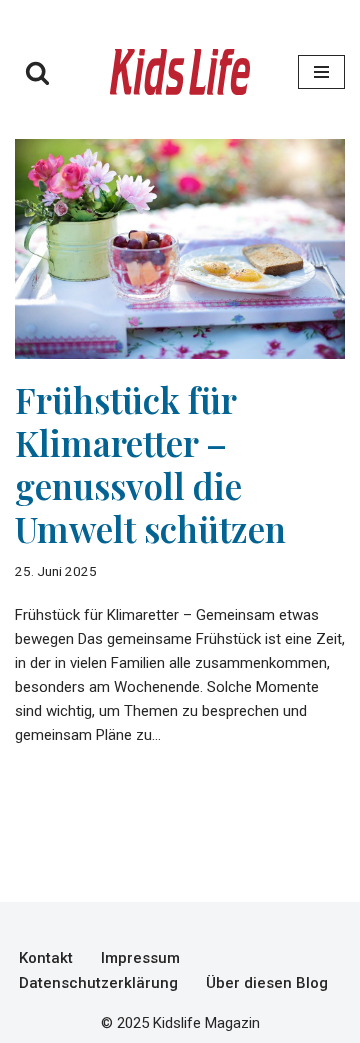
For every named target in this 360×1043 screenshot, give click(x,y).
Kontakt (46, 958)
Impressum (140, 958)
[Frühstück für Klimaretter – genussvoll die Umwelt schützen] (180, 249)
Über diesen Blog (267, 983)
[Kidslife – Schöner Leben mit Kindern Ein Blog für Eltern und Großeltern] (180, 72)
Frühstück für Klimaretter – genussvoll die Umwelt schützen (150, 464)
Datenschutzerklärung (98, 983)
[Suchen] (37, 72)
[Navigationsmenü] (321, 72)
